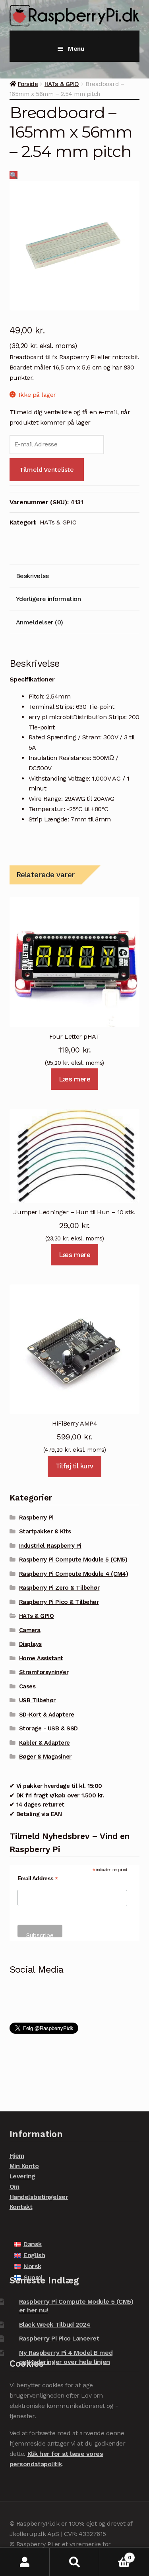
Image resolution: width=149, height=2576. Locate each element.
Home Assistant (41, 1658)
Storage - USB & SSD (48, 1728)
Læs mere (74, 1079)
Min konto (25, 2562)
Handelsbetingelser (39, 2197)
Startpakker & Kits (45, 1531)
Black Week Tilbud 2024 (55, 2324)
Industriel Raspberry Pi (50, 1546)
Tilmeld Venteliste (46, 470)
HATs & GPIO (62, 84)
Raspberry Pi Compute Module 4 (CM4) (74, 1574)
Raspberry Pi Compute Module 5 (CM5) (73, 1560)
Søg (74, 2562)
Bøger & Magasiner (45, 1757)
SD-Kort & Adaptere (47, 1715)
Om (15, 2187)
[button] (14, 175)
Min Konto (24, 2166)
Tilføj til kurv (74, 1466)
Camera (30, 1630)
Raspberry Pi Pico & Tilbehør (59, 1602)
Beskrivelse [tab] (33, 576)
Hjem (17, 2156)
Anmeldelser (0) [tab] (40, 622)
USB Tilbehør (37, 1700)
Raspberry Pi (36, 1518)
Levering (22, 2176)
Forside (28, 84)
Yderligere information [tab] (48, 599)
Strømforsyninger (44, 1672)
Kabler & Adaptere (45, 1743)
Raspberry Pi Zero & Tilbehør (59, 1588)
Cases (27, 1686)
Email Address (38, 1878)
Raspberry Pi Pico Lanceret (59, 2338)
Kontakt (21, 2207)
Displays (30, 1644)
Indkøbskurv (115, 2555)
